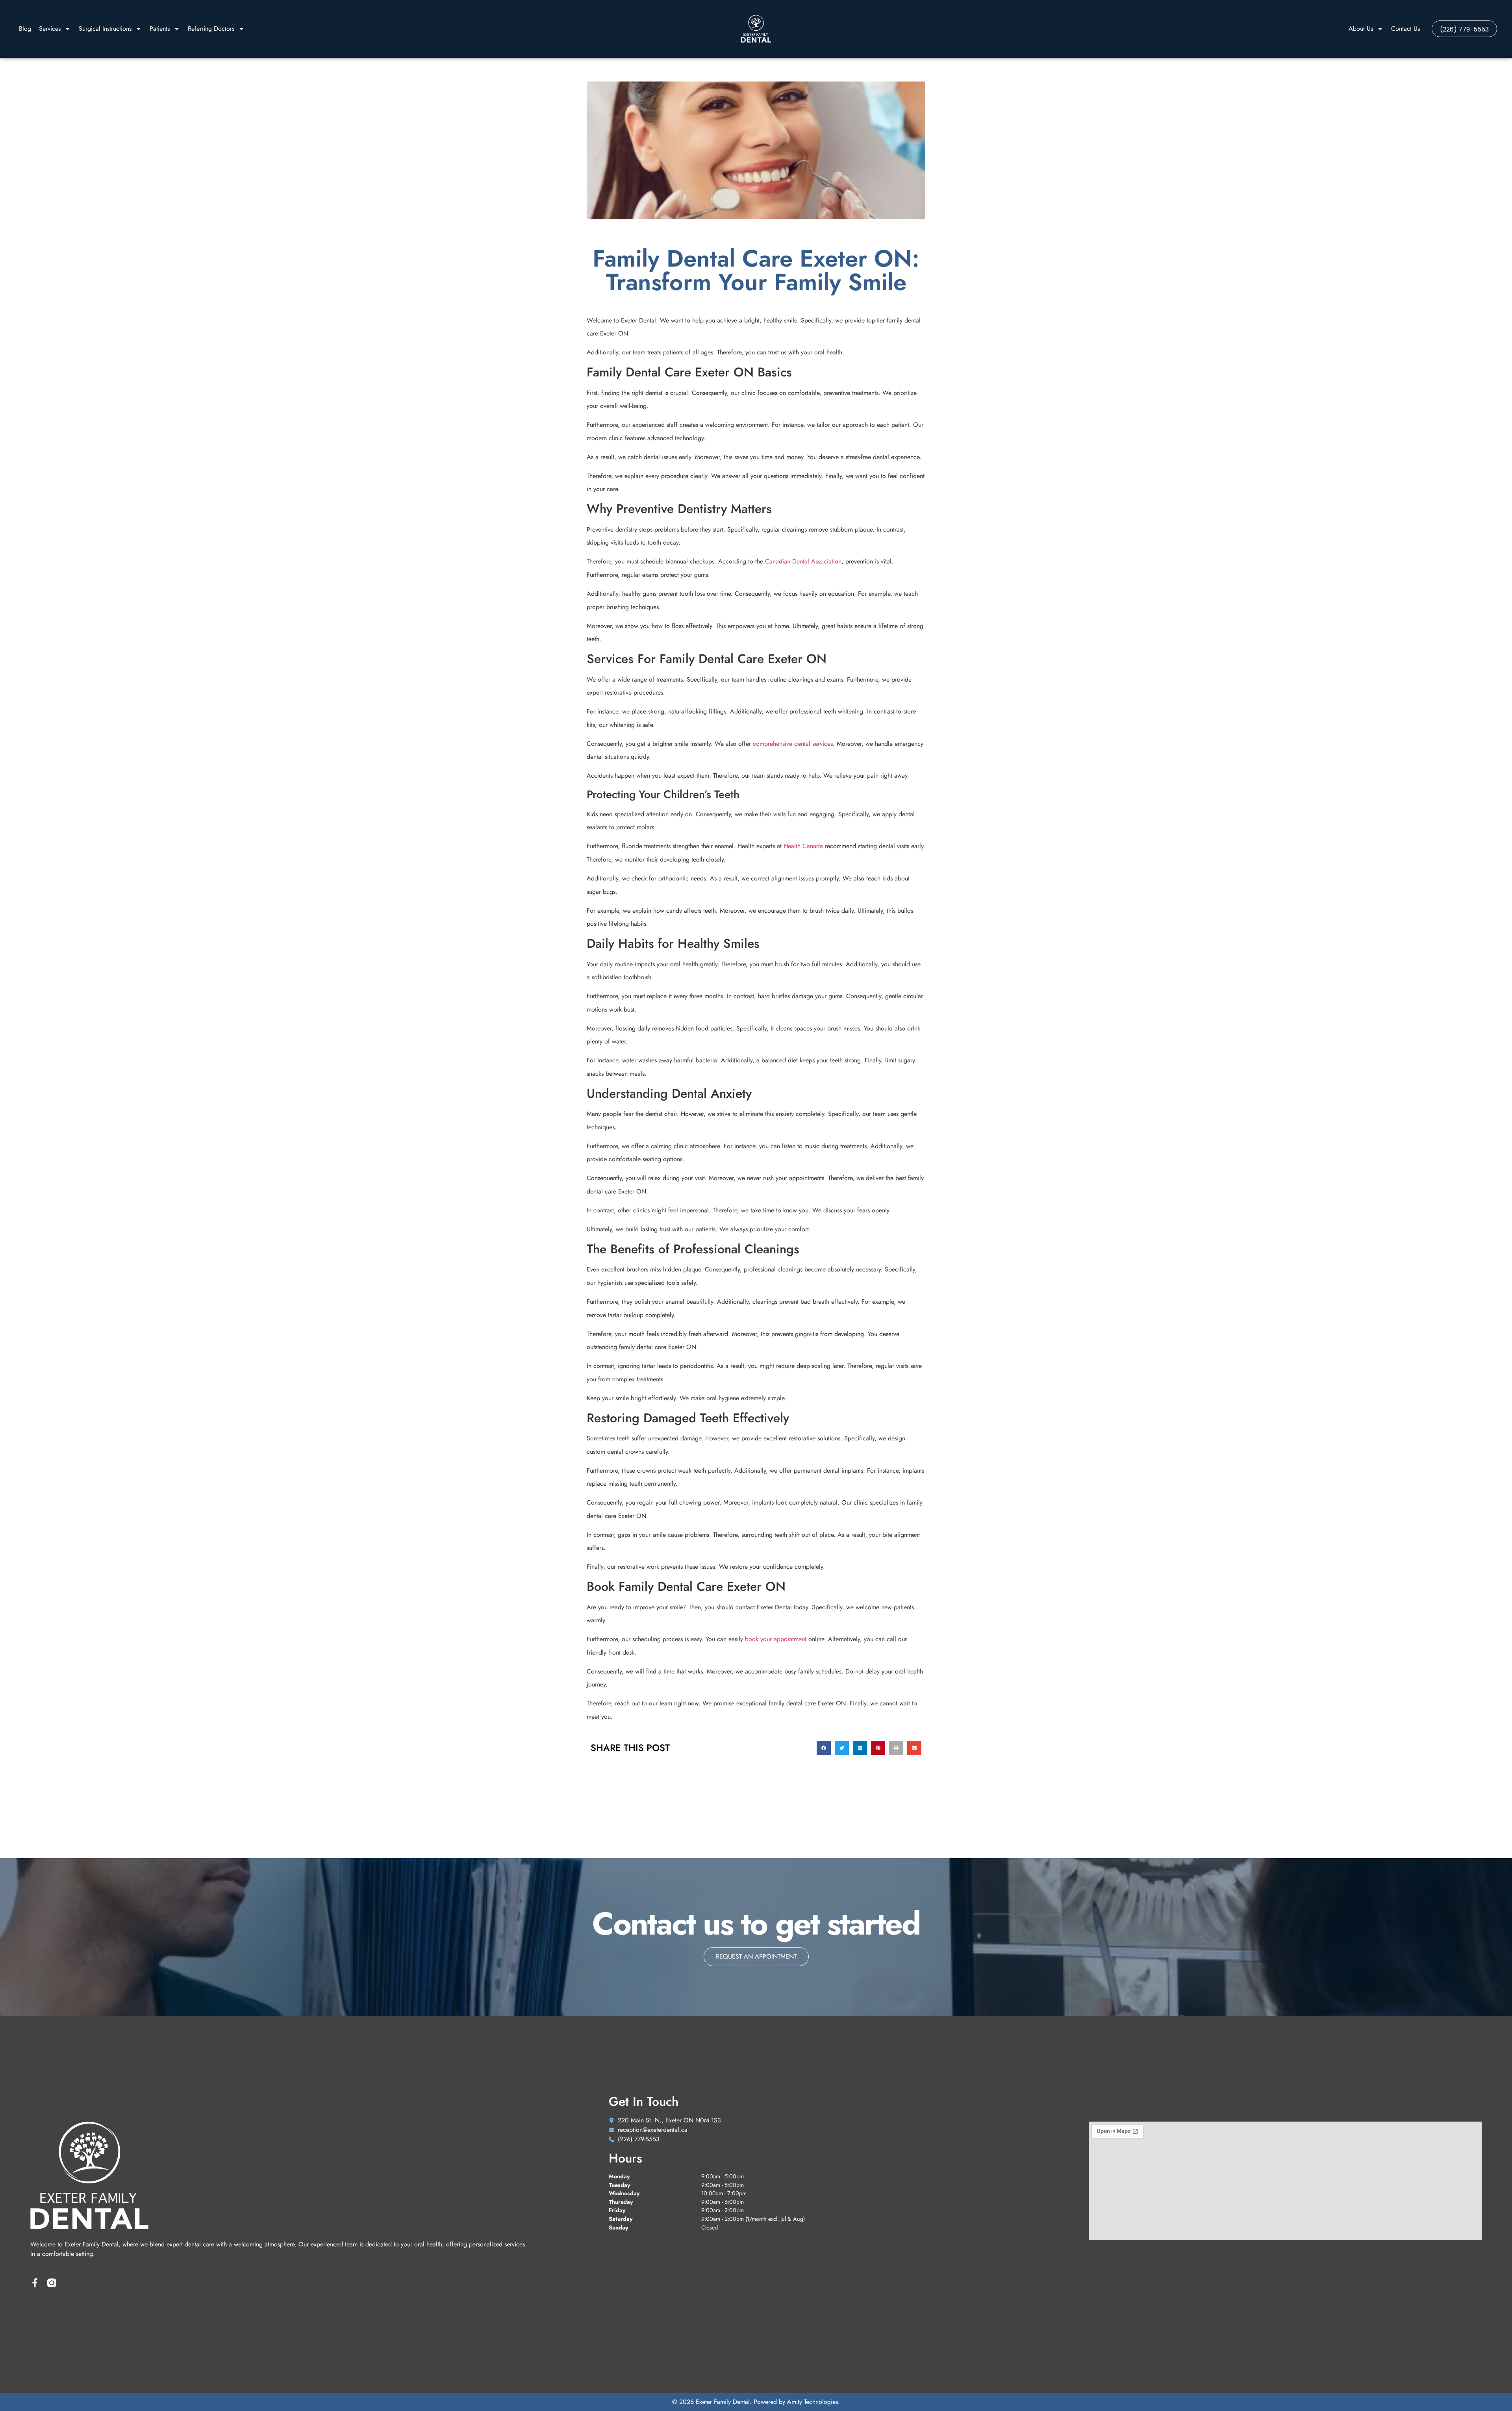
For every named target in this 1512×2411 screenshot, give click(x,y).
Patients (160, 29)
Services (50, 29)
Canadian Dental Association (803, 561)
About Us (1361, 29)
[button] (824, 1748)
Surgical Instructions (105, 29)
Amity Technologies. (813, 2402)
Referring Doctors (211, 29)
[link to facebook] (35, 2283)
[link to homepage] (756, 29)
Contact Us (1405, 29)
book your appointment (776, 1639)
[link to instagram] (52, 2283)
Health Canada (803, 846)
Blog (25, 29)
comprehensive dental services (793, 744)
